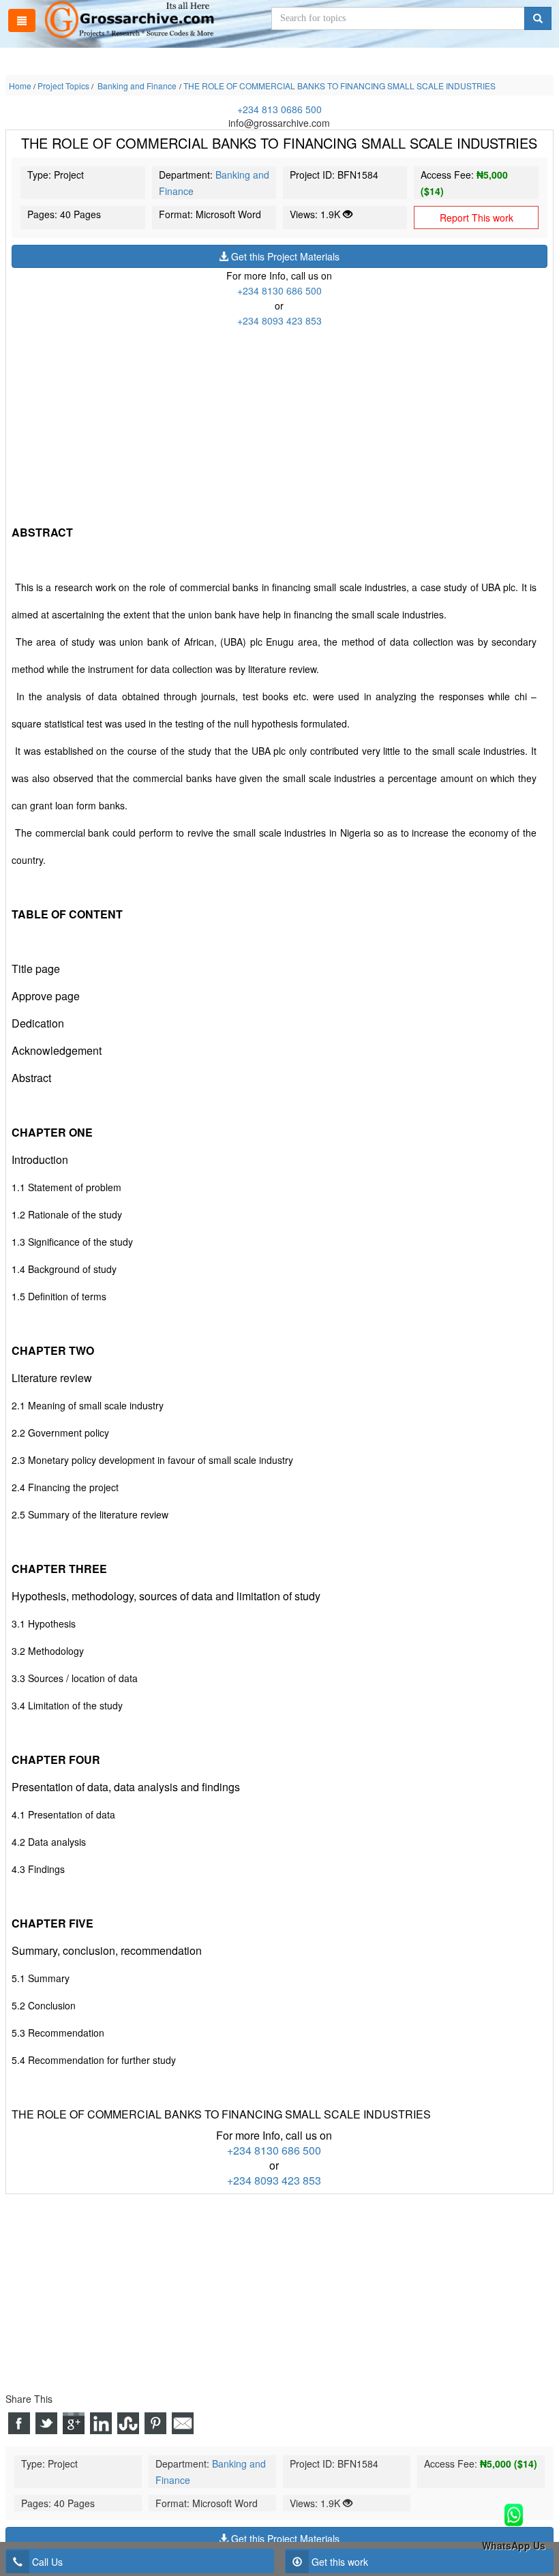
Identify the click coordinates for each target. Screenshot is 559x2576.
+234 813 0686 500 (279, 109)
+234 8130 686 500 (279, 290)
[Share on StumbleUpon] (128, 2423)
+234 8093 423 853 (279, 320)
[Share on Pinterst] (155, 2423)
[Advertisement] (279, 423)
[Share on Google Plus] (74, 2423)
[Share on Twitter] (46, 2423)
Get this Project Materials (284, 256)
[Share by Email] (183, 2423)
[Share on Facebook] (19, 2423)
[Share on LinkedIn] (101, 2423)
